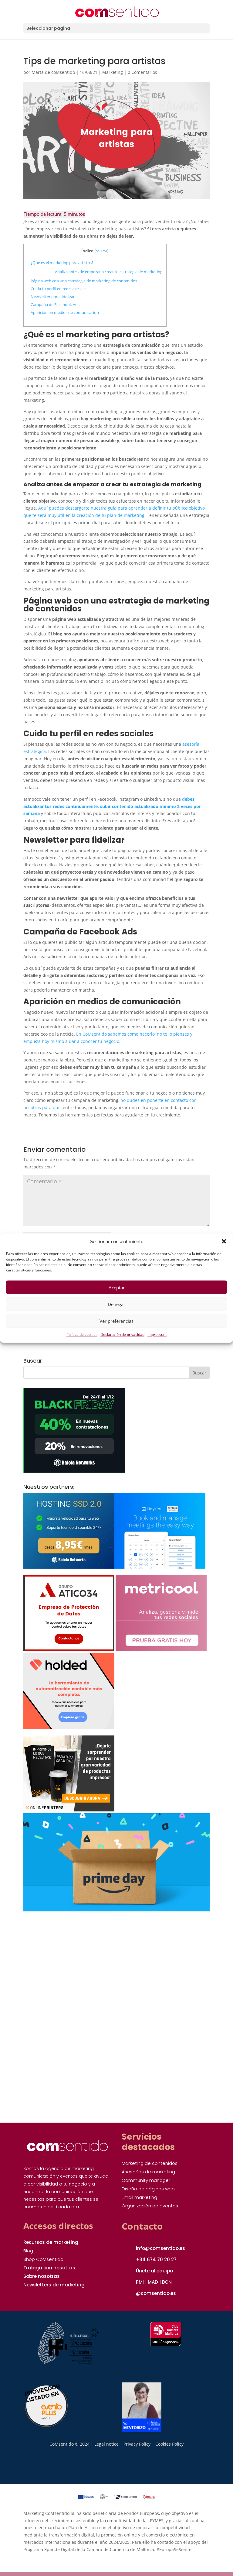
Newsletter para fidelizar (53, 297)
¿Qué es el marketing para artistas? (62, 263)
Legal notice (106, 2444)
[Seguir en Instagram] (77, 2467)
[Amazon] (116, 1910)
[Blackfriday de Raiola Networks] (74, 1471)
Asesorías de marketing (148, 2172)
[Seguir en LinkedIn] (93, 2467)
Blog (28, 2251)
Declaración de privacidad (122, 1334)
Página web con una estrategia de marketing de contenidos (84, 281)
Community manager (146, 2180)
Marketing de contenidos (150, 2163)
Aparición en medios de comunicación (65, 312)
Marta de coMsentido (53, 72)
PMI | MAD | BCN (154, 2282)
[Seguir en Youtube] (109, 2467)
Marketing (113, 72)
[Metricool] (161, 1649)
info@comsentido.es (160, 2248)
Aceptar (117, 1288)
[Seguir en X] (140, 2467)
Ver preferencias (116, 1321)
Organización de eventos (150, 2206)
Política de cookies (82, 1334)
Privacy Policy (137, 2444)
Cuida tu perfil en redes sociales (59, 289)
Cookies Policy (169, 2444)
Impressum (157, 1334)
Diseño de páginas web (148, 2189)
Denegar (116, 1304)
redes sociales (124, 734)
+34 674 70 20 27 (156, 2260)
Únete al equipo (154, 2271)
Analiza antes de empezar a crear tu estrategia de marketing (109, 272)
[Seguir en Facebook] (156, 2467)
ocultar (101, 251)
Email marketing (139, 2197)
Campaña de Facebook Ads (56, 304)
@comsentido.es (156, 2293)
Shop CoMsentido (43, 2259)
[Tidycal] (160, 1567)
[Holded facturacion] (69, 1727)
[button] (224, 1241)
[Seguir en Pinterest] (124, 2467)
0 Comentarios (142, 72)
